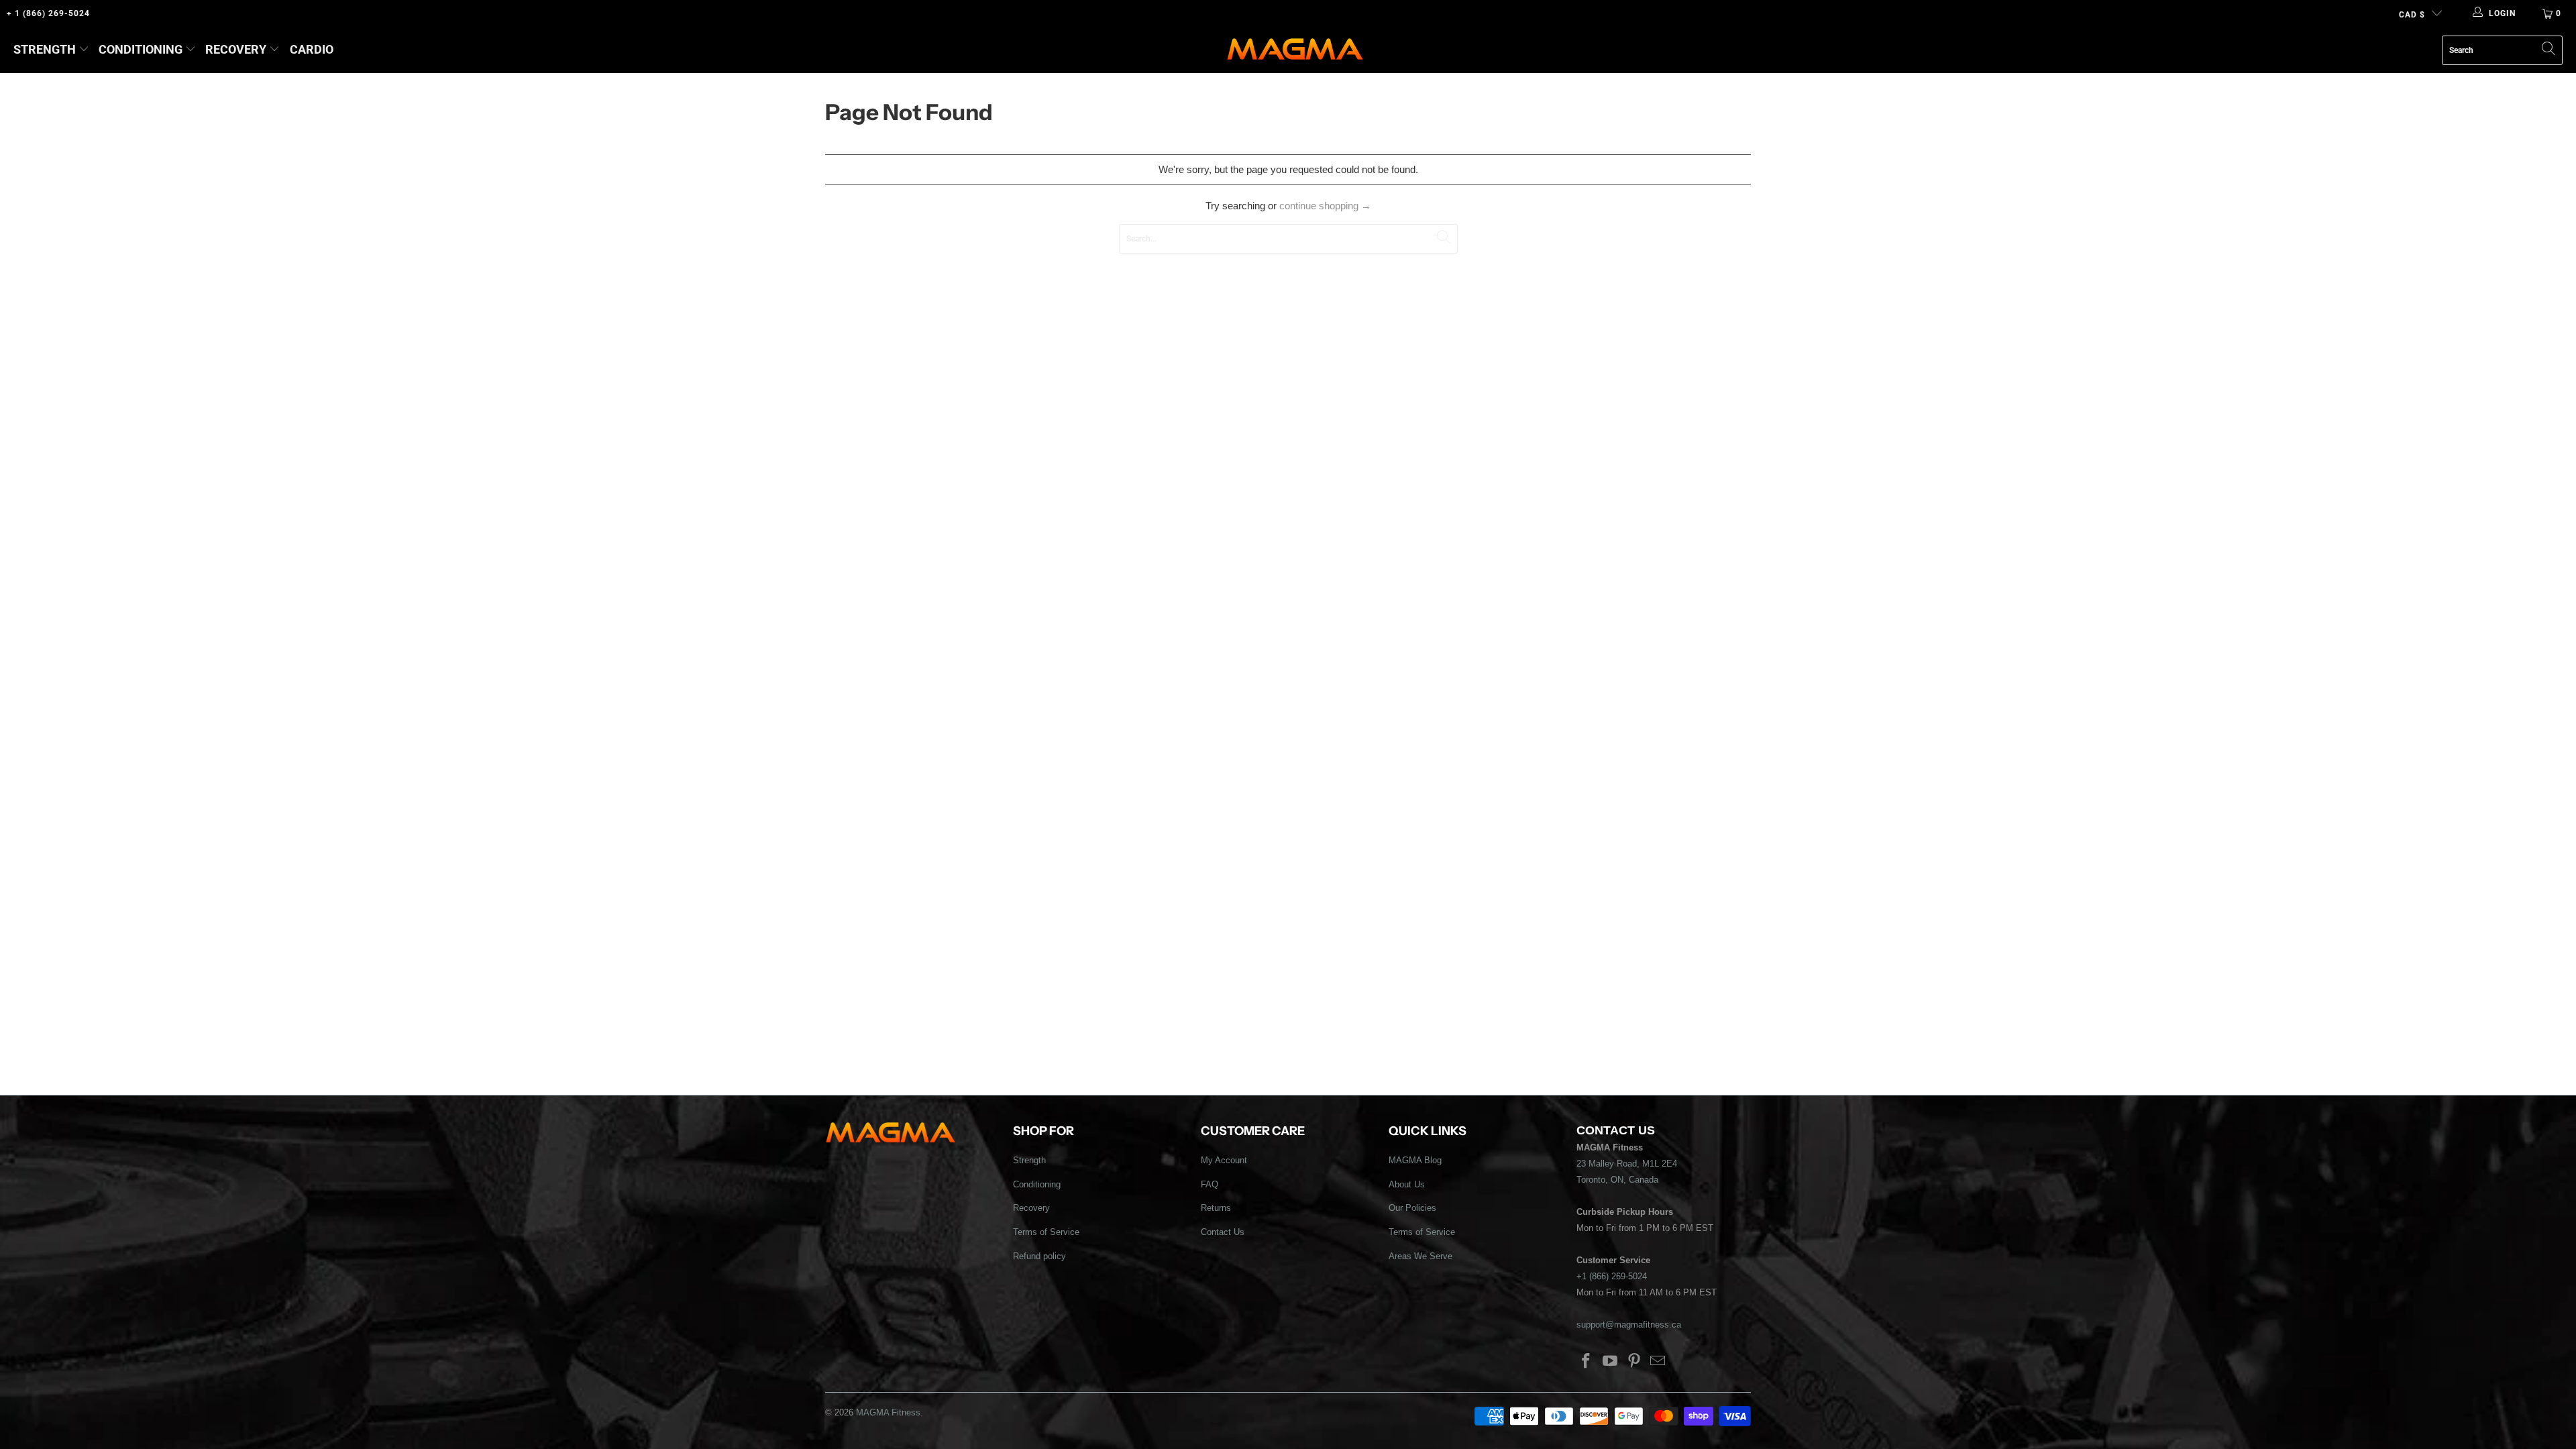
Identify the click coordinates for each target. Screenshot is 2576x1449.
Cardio (312, 49)
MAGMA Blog (1415, 1160)
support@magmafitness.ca (1629, 1325)
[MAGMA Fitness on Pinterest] (1634, 1362)
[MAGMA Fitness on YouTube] (1611, 1362)
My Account (1224, 1160)
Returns (1216, 1208)
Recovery (236, 49)
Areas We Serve (1420, 1256)
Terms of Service (1046, 1232)
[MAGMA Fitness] (1295, 50)
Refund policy (1039, 1256)
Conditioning (141, 49)
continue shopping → (1325, 206)
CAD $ (2412, 15)
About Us (1407, 1184)
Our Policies (1412, 1208)
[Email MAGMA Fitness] (1658, 1362)
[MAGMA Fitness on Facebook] (1587, 1362)
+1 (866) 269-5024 (1612, 1276)
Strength (45, 49)
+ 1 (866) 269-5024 (48, 13)
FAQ (1210, 1184)
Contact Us (1223, 1232)
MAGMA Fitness (888, 1412)
